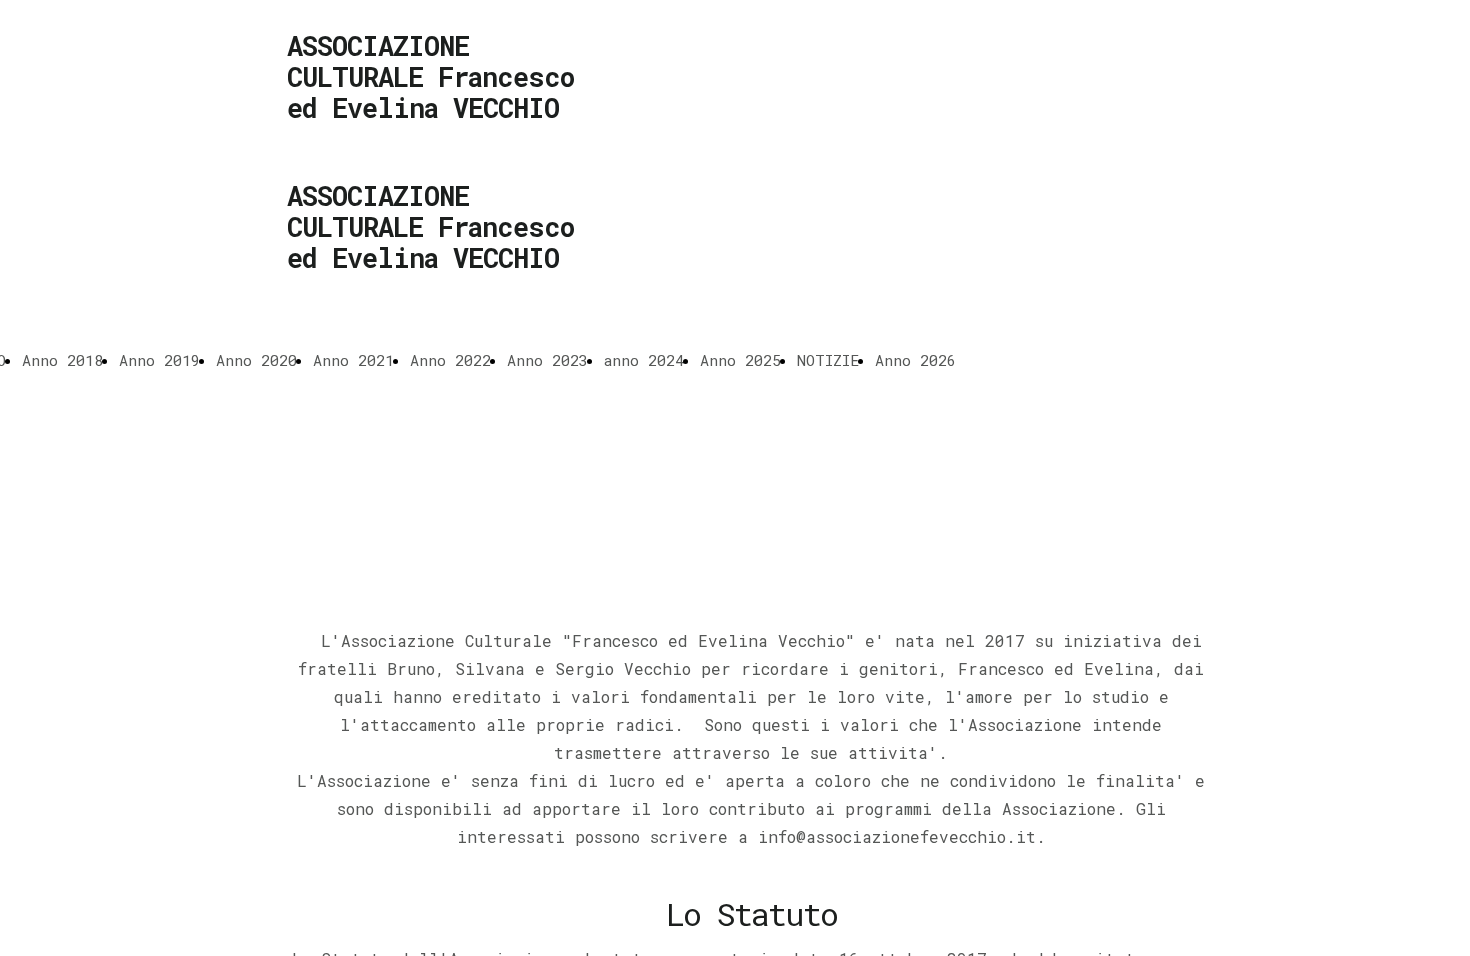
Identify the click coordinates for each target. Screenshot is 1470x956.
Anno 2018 (62, 360)
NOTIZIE (828, 360)
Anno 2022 (450, 360)
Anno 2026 (915, 360)
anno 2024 (644, 360)
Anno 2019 (159, 360)
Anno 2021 (353, 360)
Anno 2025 (740, 360)
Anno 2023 (547, 360)
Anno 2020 (256, 360)
